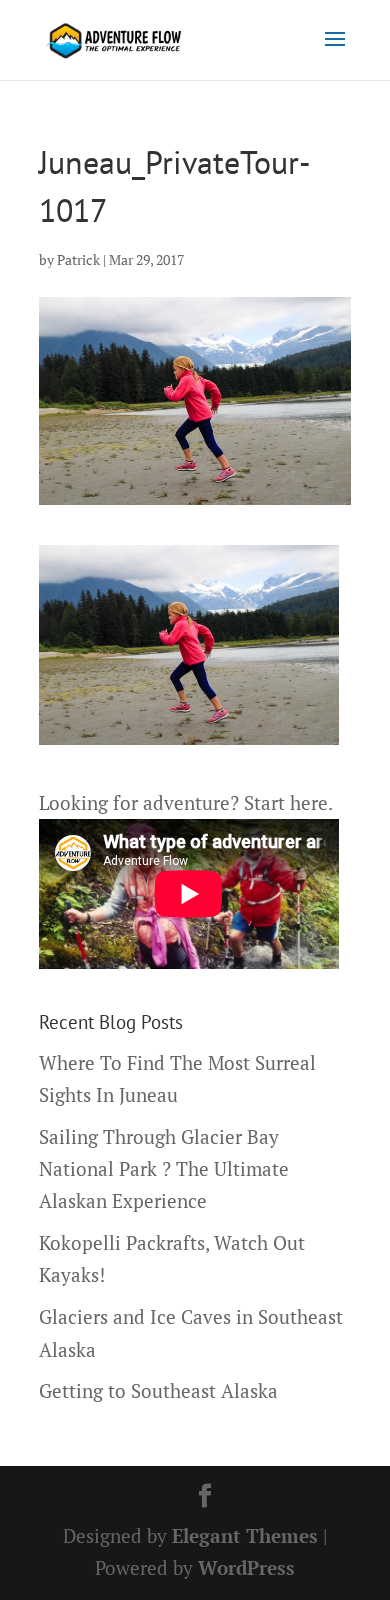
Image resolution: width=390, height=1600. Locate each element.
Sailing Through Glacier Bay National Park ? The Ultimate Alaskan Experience (164, 1169)
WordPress (246, 1567)
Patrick (78, 259)
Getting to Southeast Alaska (158, 1390)
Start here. (288, 802)
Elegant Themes (245, 1535)
